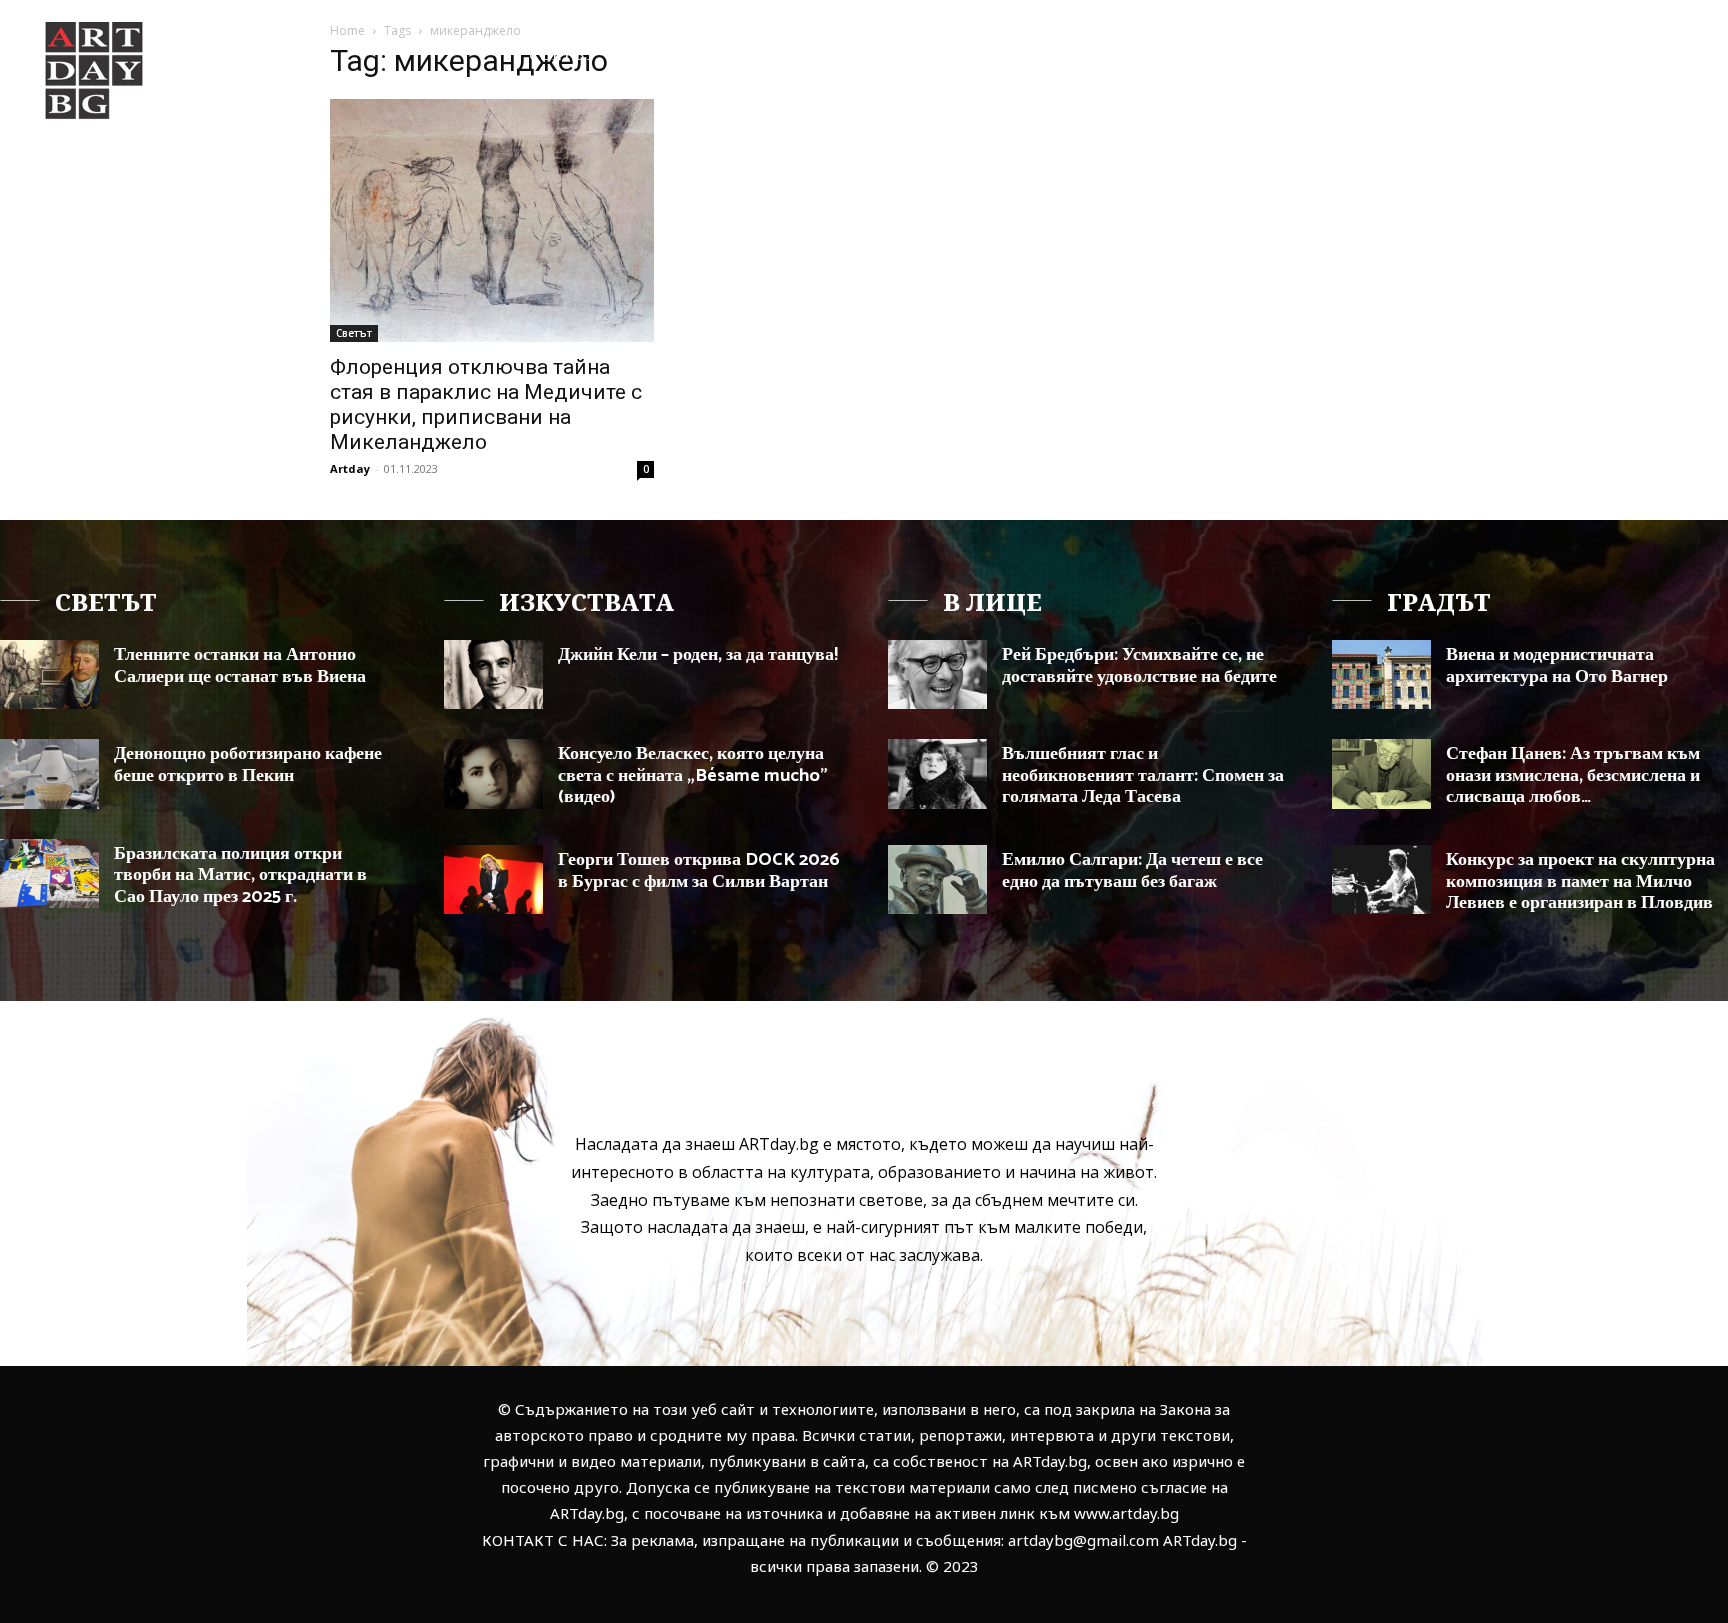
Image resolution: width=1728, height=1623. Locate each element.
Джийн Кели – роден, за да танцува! (698, 655)
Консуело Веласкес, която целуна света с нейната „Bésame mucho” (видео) (693, 775)
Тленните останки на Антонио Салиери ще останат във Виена (240, 666)
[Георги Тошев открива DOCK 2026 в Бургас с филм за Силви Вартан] (493, 879)
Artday (350, 468)
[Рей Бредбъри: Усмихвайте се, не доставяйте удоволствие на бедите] (937, 674)
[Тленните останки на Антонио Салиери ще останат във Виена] (49, 674)
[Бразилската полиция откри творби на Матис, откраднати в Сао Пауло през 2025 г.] (49, 873)
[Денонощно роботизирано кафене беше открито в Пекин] (49, 773)
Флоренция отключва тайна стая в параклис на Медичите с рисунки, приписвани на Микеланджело (486, 404)
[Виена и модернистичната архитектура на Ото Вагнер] (1381, 674)
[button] (1612, 53)
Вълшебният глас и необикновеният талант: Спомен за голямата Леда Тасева (1143, 775)
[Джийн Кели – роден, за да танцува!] (493, 674)
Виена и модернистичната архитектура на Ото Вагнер (1557, 666)
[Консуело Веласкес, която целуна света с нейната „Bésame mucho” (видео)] (493, 773)
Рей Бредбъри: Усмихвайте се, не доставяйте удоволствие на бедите (1139, 666)
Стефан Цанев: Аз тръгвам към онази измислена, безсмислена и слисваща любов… (1573, 775)
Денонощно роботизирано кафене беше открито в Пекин (248, 765)
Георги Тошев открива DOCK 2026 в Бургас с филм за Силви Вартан (699, 871)
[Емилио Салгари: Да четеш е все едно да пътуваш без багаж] (937, 879)
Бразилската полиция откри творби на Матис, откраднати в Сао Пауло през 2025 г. (240, 875)
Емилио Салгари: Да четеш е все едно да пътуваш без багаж (1132, 871)
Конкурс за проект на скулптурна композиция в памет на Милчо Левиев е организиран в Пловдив (1580, 881)
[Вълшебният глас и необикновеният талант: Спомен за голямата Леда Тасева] (937, 773)
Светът (354, 333)
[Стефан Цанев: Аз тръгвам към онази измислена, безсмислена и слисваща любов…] (1381, 773)
